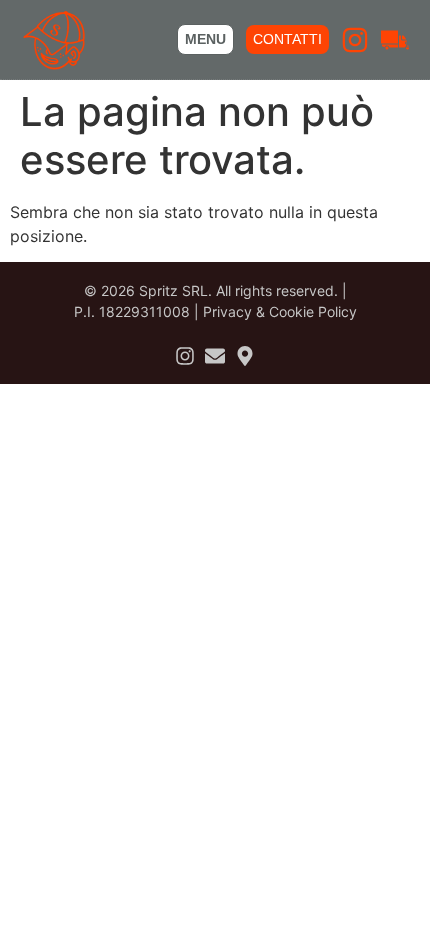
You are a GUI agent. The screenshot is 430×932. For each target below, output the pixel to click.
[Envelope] (215, 356)
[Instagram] (355, 40)
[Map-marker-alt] (245, 356)
